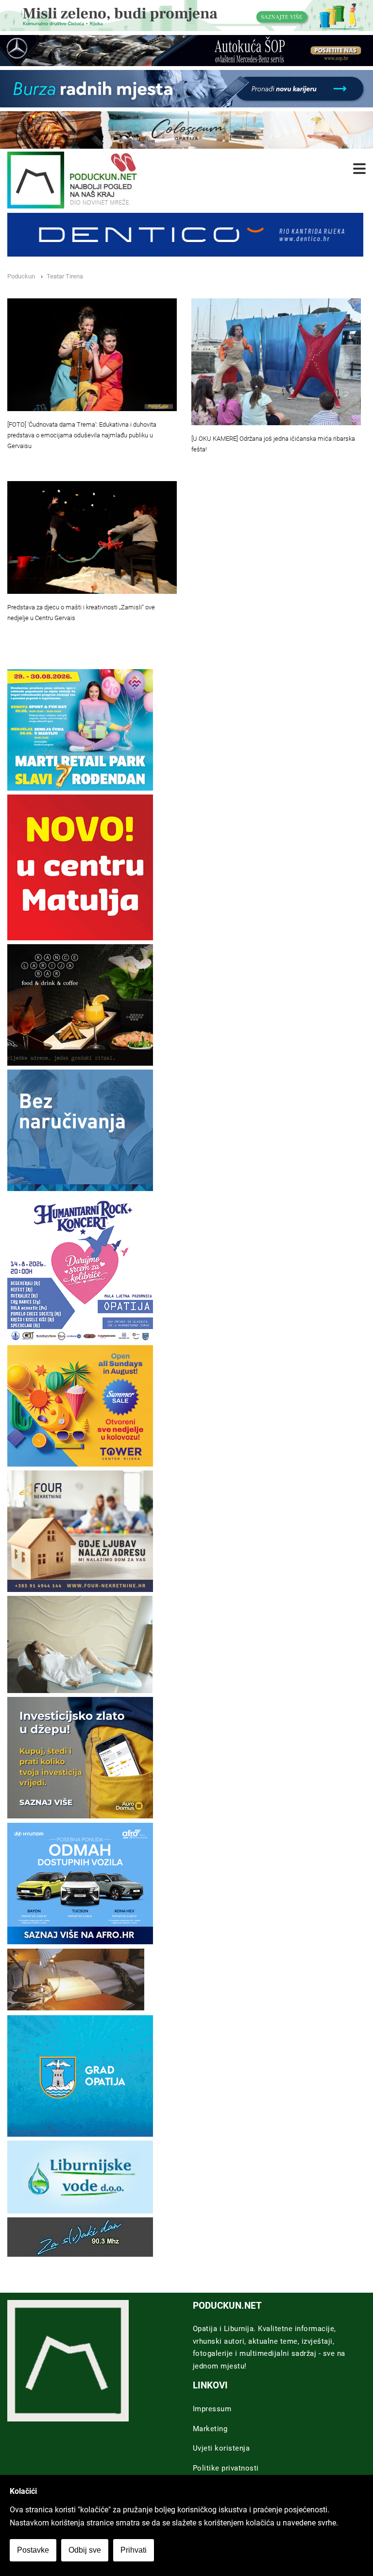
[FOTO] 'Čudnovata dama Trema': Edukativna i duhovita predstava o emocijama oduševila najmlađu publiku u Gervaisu (82, 435)
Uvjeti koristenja (221, 2448)
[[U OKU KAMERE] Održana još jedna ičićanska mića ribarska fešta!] (276, 362)
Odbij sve (85, 2550)
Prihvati (134, 2550)
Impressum (212, 2409)
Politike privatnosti (226, 2468)
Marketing (210, 2429)
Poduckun (21, 276)
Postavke (33, 2550)
